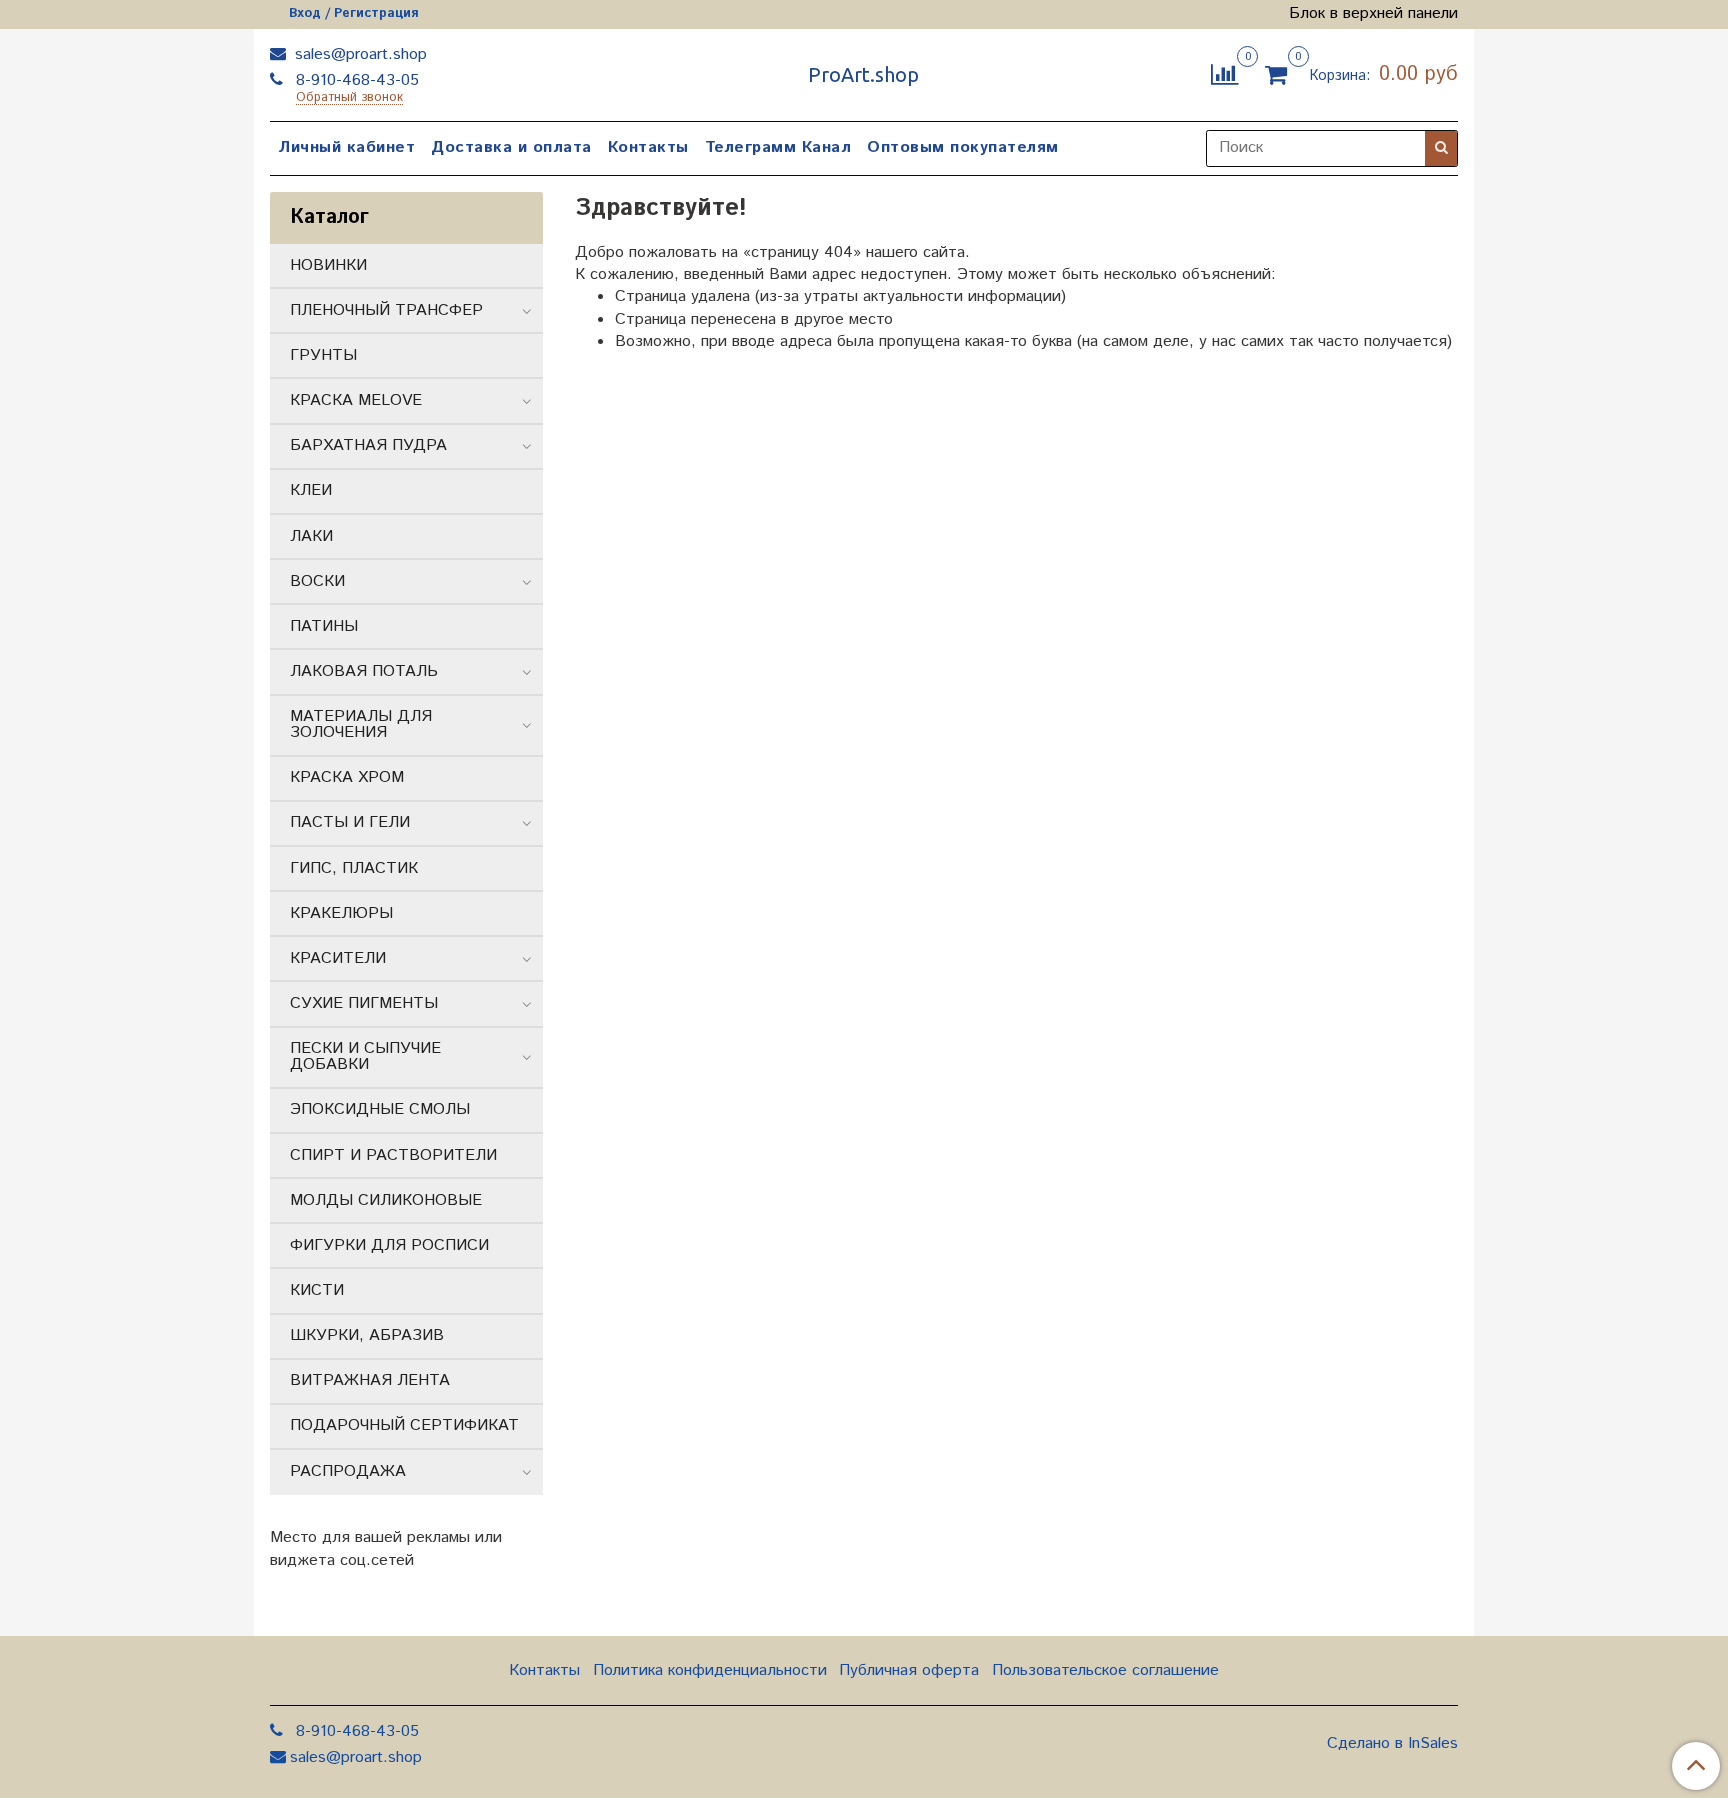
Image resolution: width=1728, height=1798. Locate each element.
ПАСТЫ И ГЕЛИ (350, 822)
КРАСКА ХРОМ (347, 777)
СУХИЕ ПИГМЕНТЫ (364, 1003)
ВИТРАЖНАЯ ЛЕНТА (370, 1380)
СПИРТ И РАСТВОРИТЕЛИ (393, 1155)
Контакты (648, 147)
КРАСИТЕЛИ (338, 958)
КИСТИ (317, 1290)
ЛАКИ (311, 536)
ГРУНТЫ (323, 355)
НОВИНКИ (328, 265)
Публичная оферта (909, 1670)
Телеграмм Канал (778, 147)
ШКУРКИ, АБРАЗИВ (367, 1335)
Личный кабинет (346, 147)
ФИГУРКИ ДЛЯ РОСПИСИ (389, 1245)
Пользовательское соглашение (1105, 1670)
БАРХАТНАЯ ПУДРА (368, 445)
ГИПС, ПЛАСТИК (354, 868)
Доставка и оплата (511, 147)
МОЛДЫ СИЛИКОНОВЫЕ (386, 1200)
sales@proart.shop (358, 54)
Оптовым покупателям (963, 147)
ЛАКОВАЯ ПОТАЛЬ (364, 671)
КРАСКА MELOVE (356, 400)
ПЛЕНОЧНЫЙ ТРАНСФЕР (386, 310)
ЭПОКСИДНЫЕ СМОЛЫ (380, 1109)
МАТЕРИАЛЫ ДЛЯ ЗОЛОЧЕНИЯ (361, 724)
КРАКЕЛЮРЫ (341, 913)
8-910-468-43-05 (355, 80)
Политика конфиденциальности (710, 1670)
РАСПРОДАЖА (348, 1471)
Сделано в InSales (1392, 1744)
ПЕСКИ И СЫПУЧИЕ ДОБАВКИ (365, 1056)
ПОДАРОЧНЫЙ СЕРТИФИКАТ (404, 1425)
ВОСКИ (317, 581)
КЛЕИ (311, 490)
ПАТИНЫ (324, 626)
